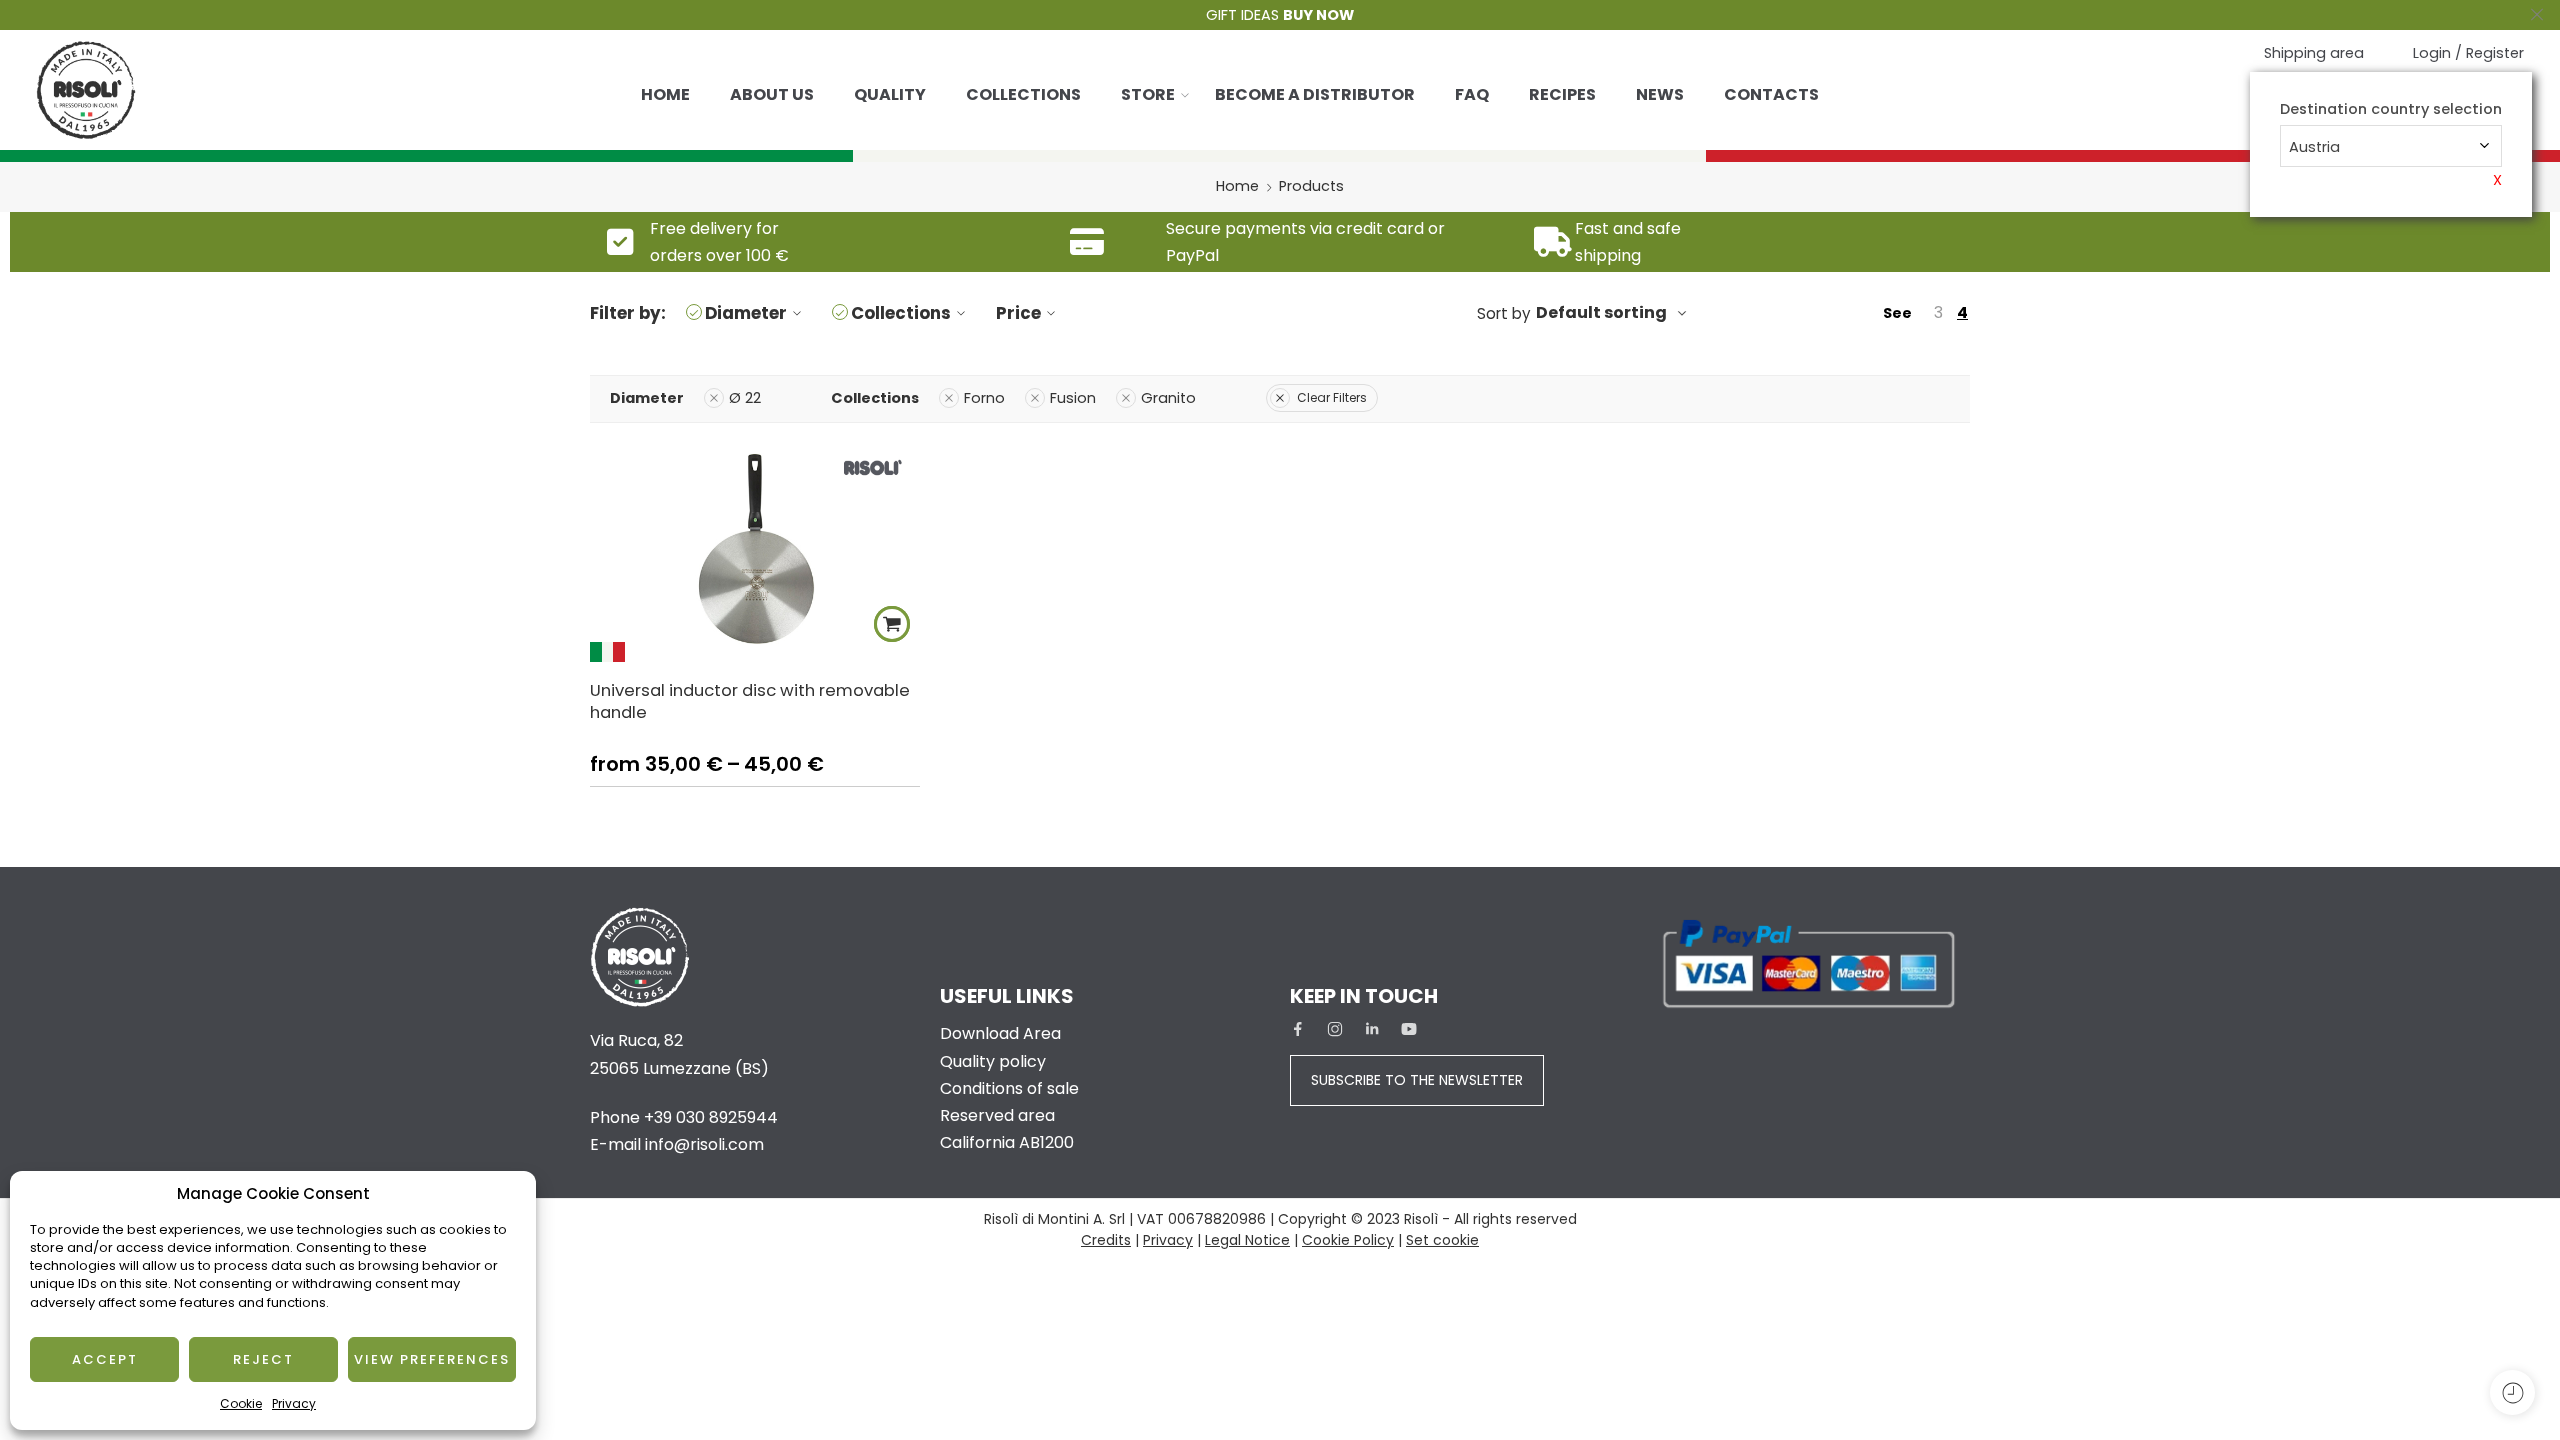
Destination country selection (2391, 109)
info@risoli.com (704, 1144)
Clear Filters (1332, 397)
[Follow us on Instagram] (1335, 1029)
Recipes (1562, 94)
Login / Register (2468, 53)
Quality (890, 94)
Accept (105, 1359)
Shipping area (2314, 53)
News (1660, 94)
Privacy (294, 1403)
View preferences (432, 1359)
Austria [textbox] (2314, 147)
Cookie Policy (1348, 1240)
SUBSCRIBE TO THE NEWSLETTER (1417, 1080)
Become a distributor (1315, 94)
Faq (1472, 94)
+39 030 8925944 (711, 1117)
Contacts (1771, 94)
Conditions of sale (1009, 1088)
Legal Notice (1247, 1240)
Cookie (241, 1403)
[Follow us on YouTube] (1409, 1029)
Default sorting (1601, 312)
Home (665, 94)
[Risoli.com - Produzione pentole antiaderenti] (86, 90)
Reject (263, 1359)
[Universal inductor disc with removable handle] (755, 552)
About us (772, 94)
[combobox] (2391, 146)
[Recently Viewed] (2512, 1392)
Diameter (746, 313)
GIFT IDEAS (1280, 15)
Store (1148, 94)
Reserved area (997, 1115)
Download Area (1000, 1033)
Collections (1023, 94)
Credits (1106, 1240)
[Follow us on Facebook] (1298, 1029)
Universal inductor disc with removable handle (750, 701)
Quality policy (993, 1061)
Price (1018, 313)
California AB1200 (1007, 1142)
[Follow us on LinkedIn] (1372, 1029)
